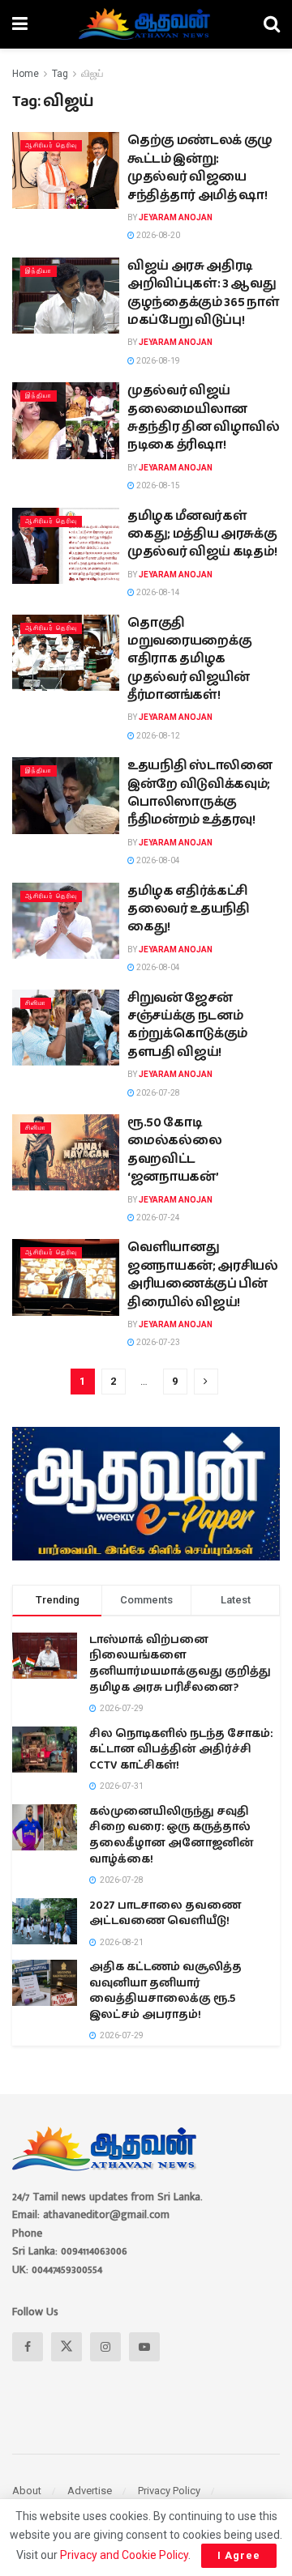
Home (26, 74)
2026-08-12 (157, 736)
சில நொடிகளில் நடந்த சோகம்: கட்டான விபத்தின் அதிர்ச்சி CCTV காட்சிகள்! (181, 1750)
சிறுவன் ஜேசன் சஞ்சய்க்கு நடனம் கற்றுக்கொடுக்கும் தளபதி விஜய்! (187, 1025)
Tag (60, 74)
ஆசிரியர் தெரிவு (51, 145)
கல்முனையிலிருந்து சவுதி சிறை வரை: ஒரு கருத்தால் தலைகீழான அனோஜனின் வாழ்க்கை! (172, 1835)
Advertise (90, 2491)
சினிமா (36, 1003)
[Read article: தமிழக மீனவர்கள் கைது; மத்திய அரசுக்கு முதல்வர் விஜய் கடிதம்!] (66, 546)
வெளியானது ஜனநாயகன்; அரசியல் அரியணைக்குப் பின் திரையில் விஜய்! (203, 1275)
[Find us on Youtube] (144, 2347)
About (27, 2491)
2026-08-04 (157, 860)
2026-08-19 (157, 361)
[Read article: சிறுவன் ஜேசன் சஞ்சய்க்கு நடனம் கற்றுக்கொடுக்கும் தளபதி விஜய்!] (66, 1028)
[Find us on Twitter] (67, 2347)
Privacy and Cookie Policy (124, 2555)
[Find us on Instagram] (105, 2347)
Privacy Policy (169, 2491)
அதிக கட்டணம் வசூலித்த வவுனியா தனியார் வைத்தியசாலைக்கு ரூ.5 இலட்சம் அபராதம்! (165, 1991)
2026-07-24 (157, 1218)
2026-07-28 (157, 1093)
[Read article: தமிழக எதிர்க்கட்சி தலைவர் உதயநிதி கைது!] (66, 921)
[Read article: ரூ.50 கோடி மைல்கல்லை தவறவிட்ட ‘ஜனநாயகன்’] (66, 1152)
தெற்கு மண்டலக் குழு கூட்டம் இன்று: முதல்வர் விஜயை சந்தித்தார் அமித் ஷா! (200, 168)
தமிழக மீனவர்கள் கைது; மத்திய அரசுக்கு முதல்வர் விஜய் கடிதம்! (202, 534)
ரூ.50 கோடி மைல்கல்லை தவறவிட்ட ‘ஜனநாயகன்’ (174, 1150)
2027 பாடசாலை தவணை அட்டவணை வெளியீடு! (165, 1914)
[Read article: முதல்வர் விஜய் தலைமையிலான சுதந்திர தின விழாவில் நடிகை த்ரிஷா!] (66, 420)
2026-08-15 (157, 485)
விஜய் (92, 74)
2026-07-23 (157, 1342)
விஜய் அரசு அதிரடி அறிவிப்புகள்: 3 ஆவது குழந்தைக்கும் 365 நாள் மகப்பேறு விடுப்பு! (204, 293)
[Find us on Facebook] (28, 2347)
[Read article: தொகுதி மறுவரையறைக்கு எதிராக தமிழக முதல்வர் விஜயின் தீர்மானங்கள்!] (66, 653)
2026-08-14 (157, 592)
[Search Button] (272, 24)
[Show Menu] (20, 24)
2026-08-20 (157, 235)
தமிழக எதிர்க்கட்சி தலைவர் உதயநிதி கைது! (189, 909)
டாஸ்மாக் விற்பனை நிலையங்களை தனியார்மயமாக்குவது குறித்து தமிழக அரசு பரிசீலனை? (180, 1664)
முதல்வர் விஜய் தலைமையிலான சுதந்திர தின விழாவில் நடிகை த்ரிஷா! (204, 418)
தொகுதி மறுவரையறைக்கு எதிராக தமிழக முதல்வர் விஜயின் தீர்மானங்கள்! (189, 660)
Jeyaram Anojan (176, 217)
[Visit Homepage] (146, 24)
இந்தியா (39, 271)
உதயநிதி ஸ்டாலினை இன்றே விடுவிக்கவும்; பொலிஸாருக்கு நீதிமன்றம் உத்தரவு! (200, 793)
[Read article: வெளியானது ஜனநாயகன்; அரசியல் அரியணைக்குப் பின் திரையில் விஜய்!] (66, 1277)
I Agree (239, 2555)
